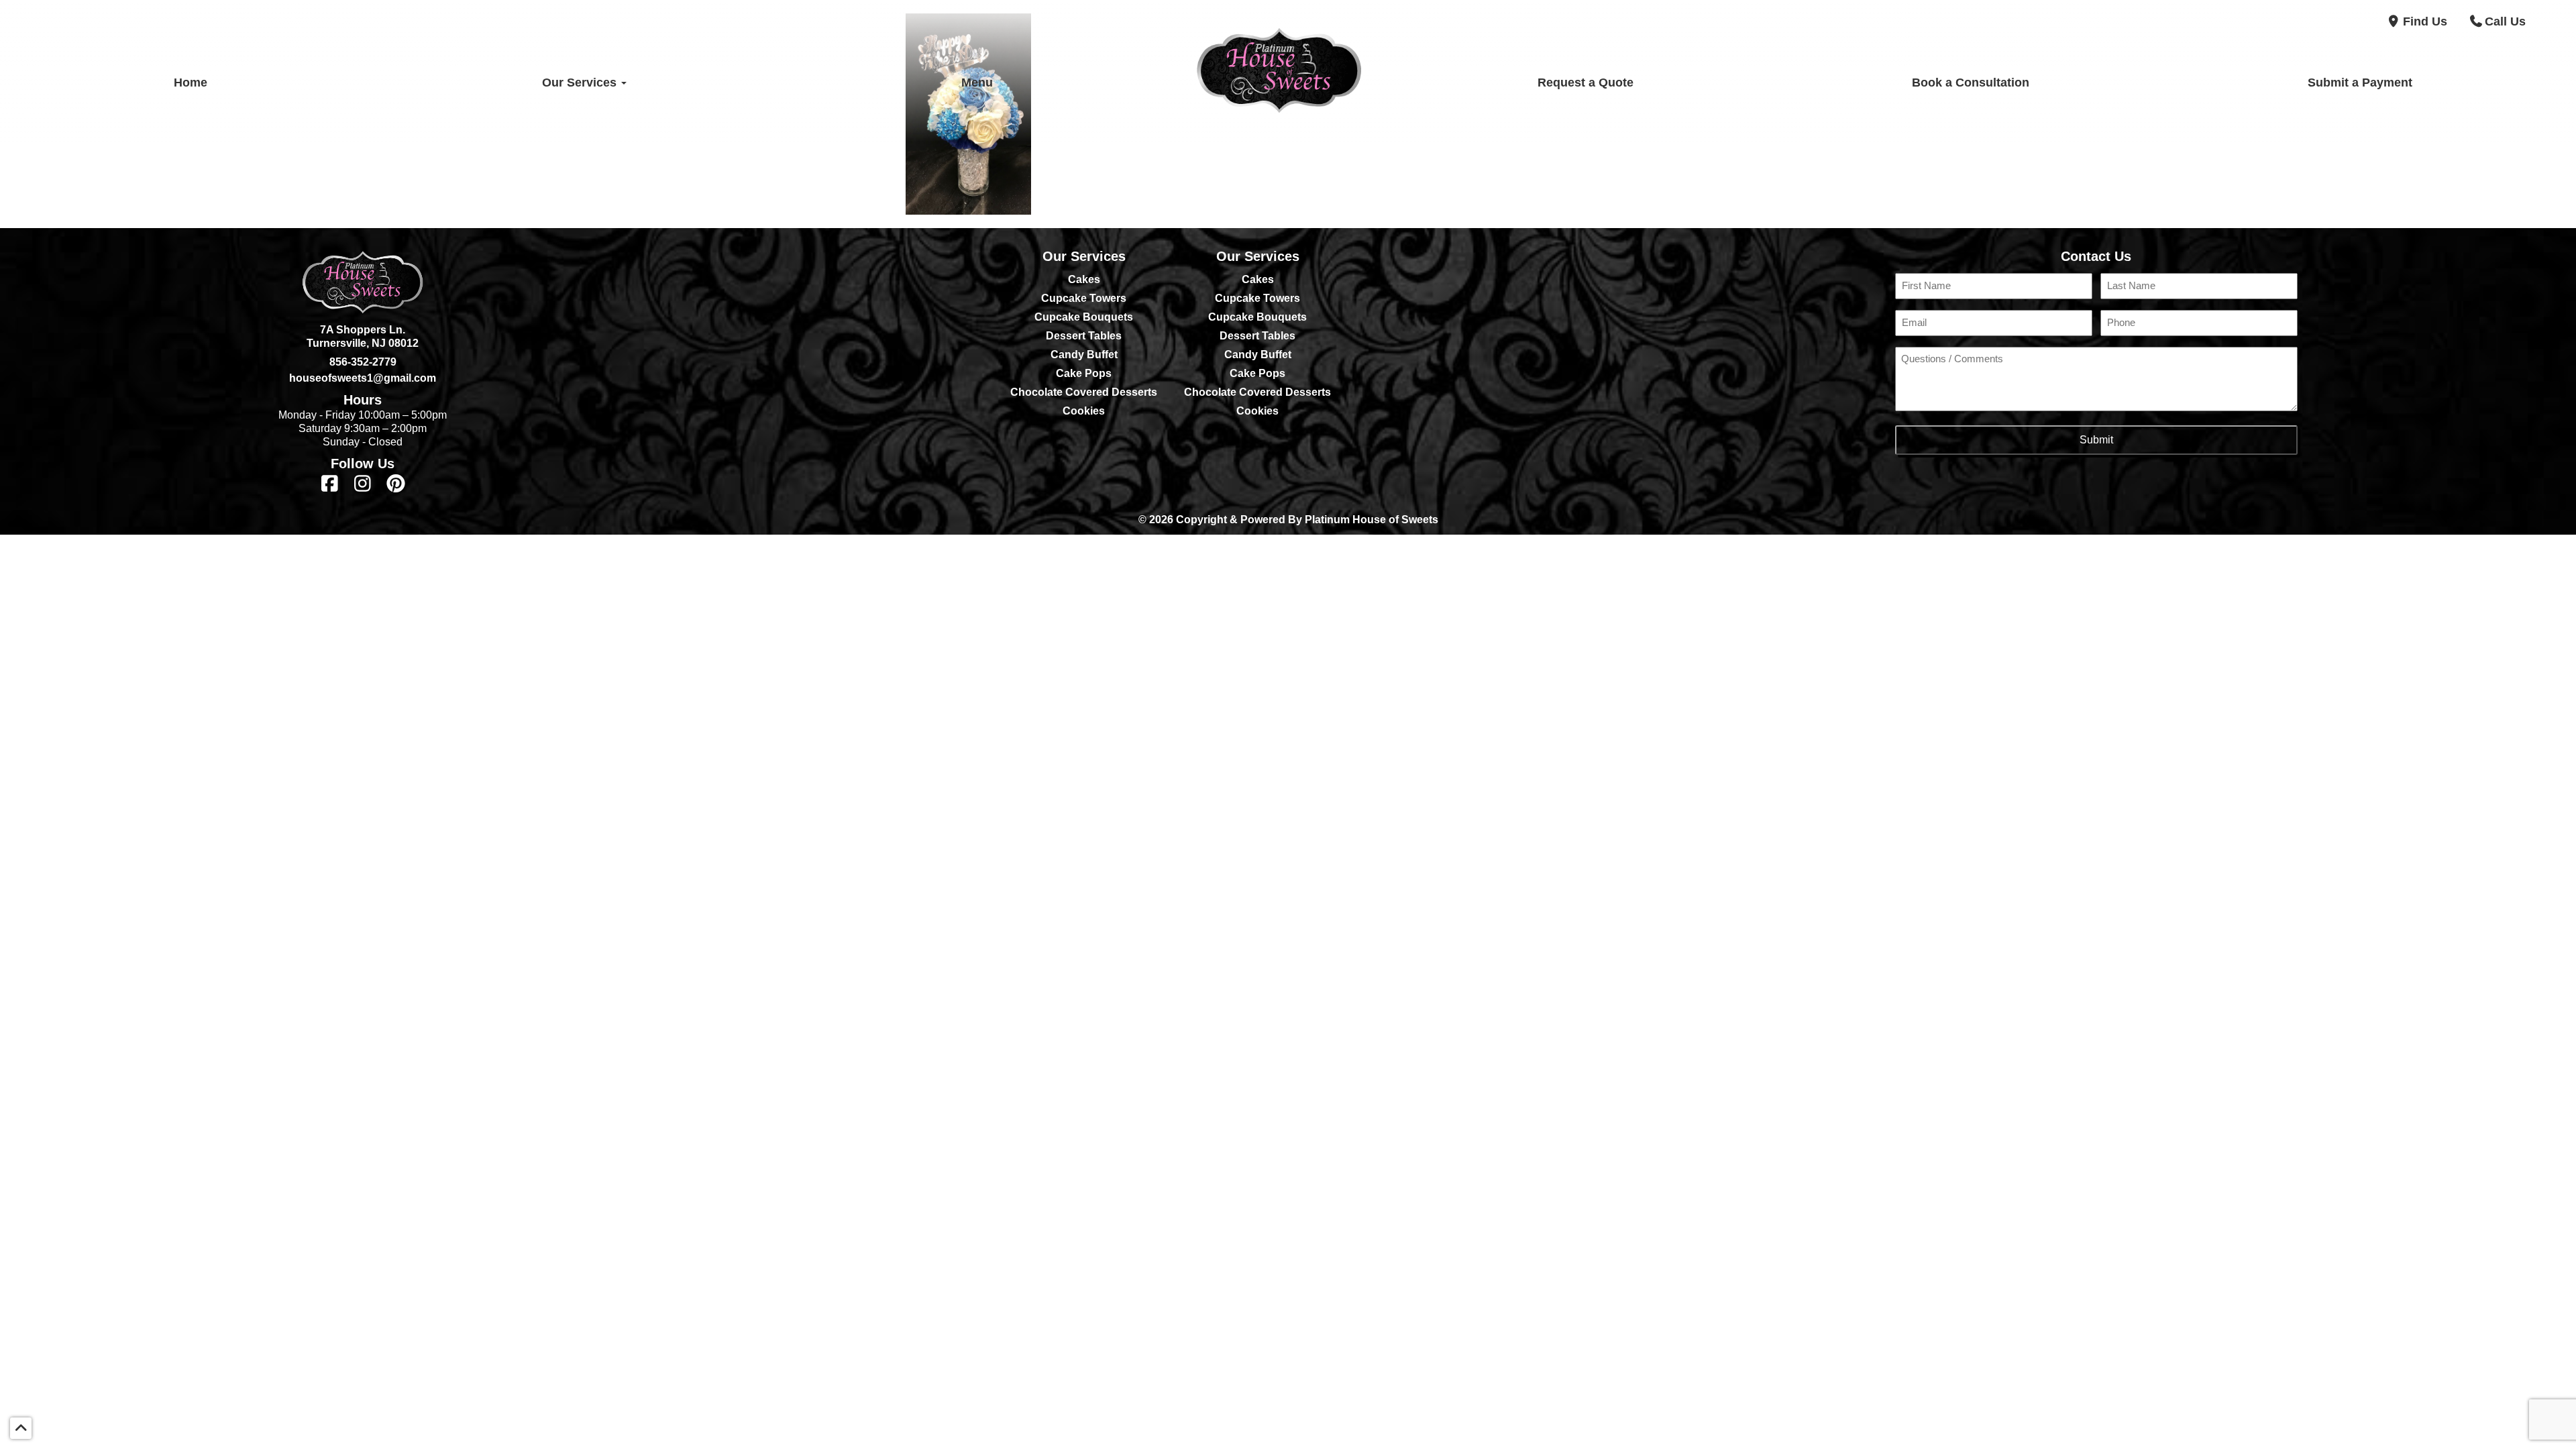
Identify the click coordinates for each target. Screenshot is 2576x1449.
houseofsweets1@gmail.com (363, 378)
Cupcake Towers (1084, 298)
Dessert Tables (1084, 336)
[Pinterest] (395, 484)
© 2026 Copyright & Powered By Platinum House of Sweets (1288, 520)
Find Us (2425, 21)
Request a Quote (1586, 83)
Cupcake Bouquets (1084, 317)
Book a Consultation (1971, 83)
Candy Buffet (1084, 355)
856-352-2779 (363, 362)
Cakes (1084, 279)
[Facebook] (330, 484)
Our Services (581, 83)
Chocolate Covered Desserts (1084, 392)
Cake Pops (1084, 373)
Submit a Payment (2360, 83)
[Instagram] (363, 484)
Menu (977, 83)
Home (191, 83)
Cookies (1084, 411)
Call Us (2505, 21)
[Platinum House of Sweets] (1279, 83)
